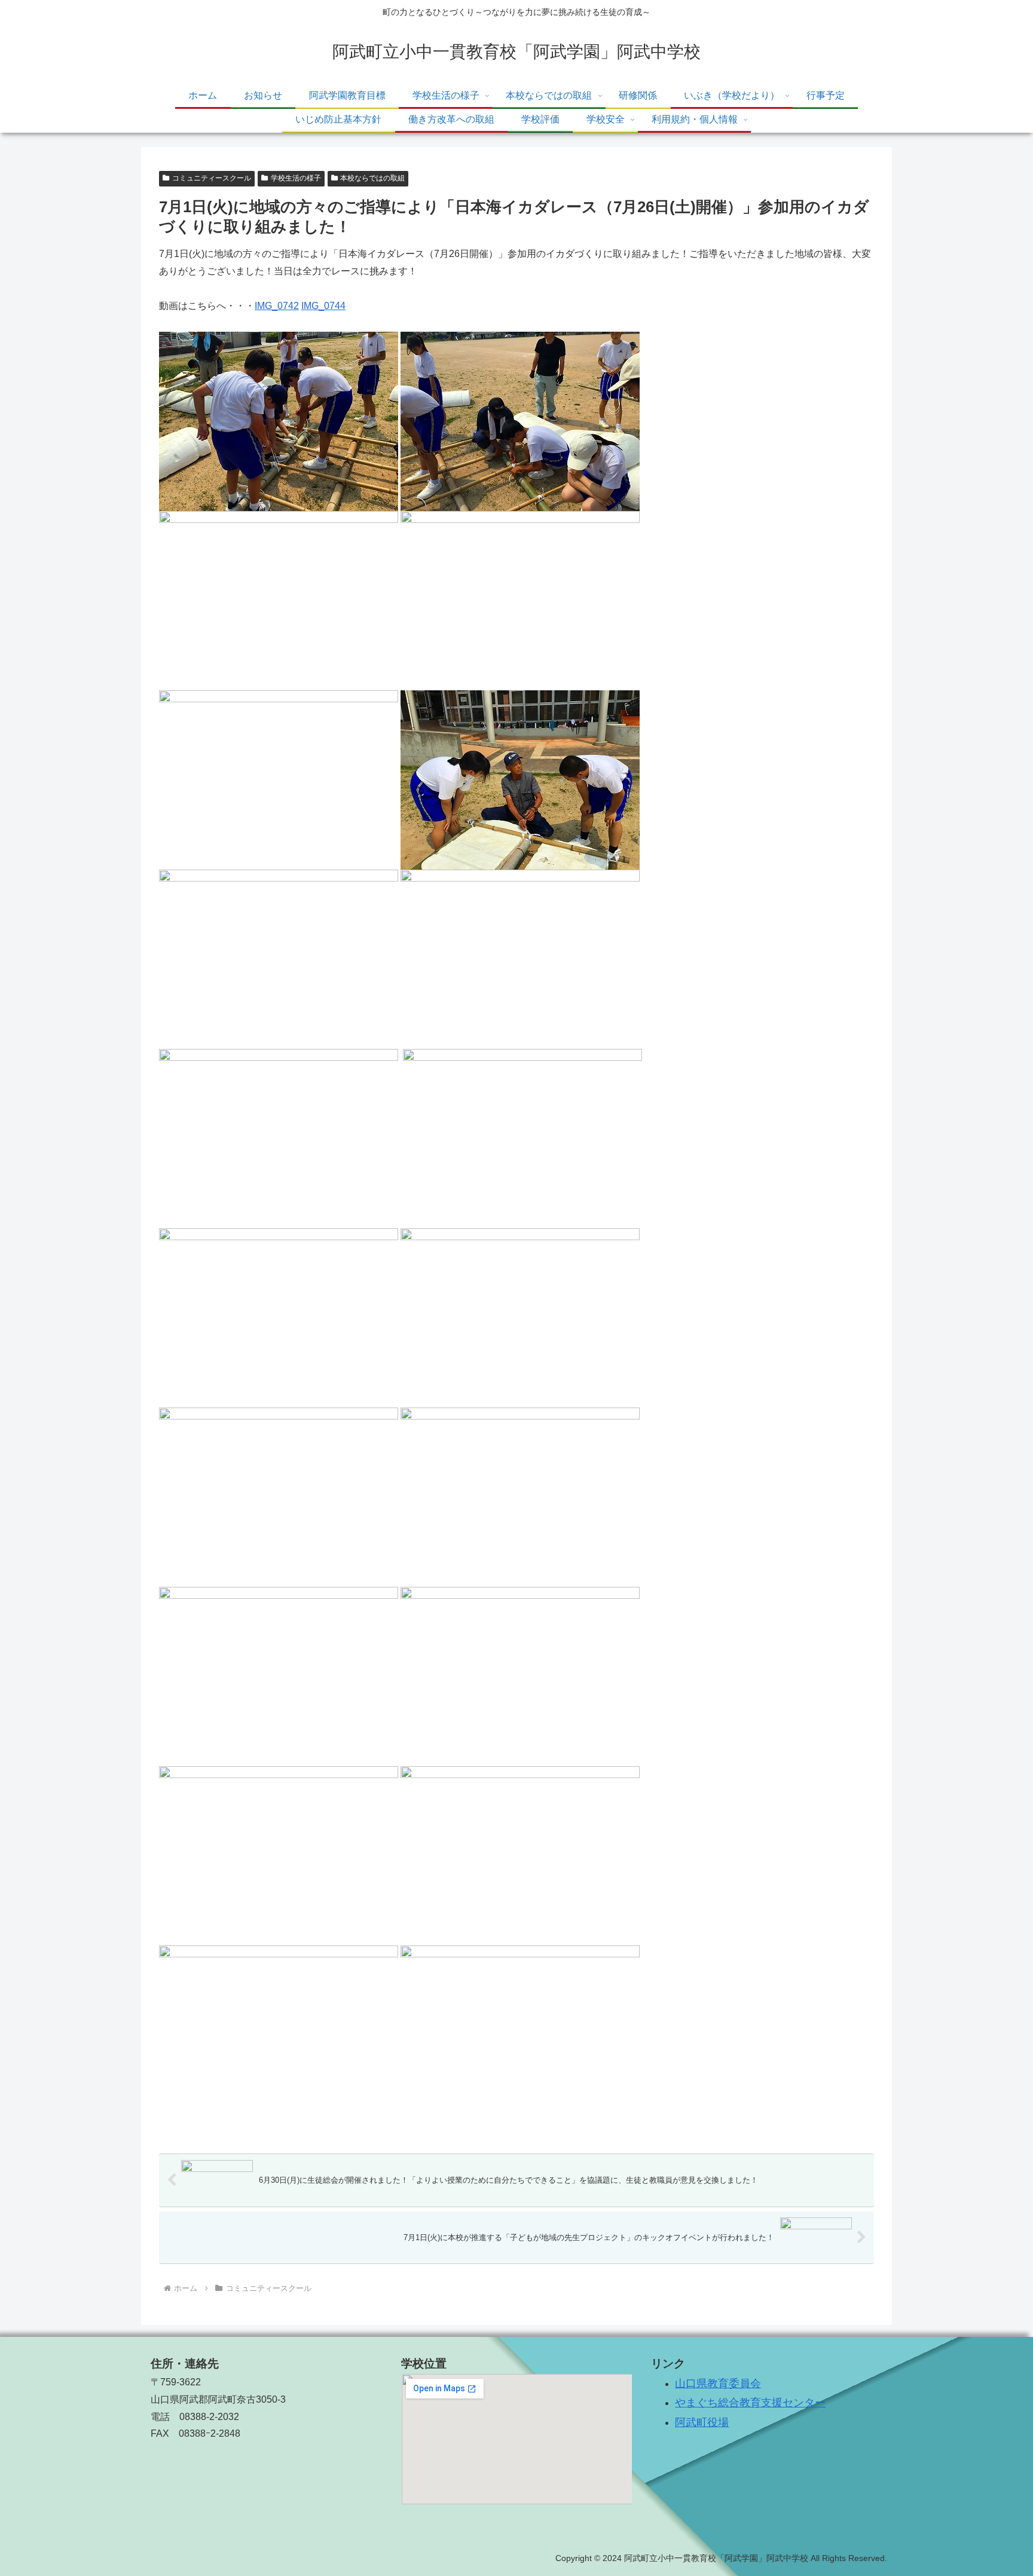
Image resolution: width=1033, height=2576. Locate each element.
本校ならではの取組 (372, 178)
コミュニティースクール (212, 178)
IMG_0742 (277, 306)
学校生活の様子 (296, 178)
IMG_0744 (323, 306)
